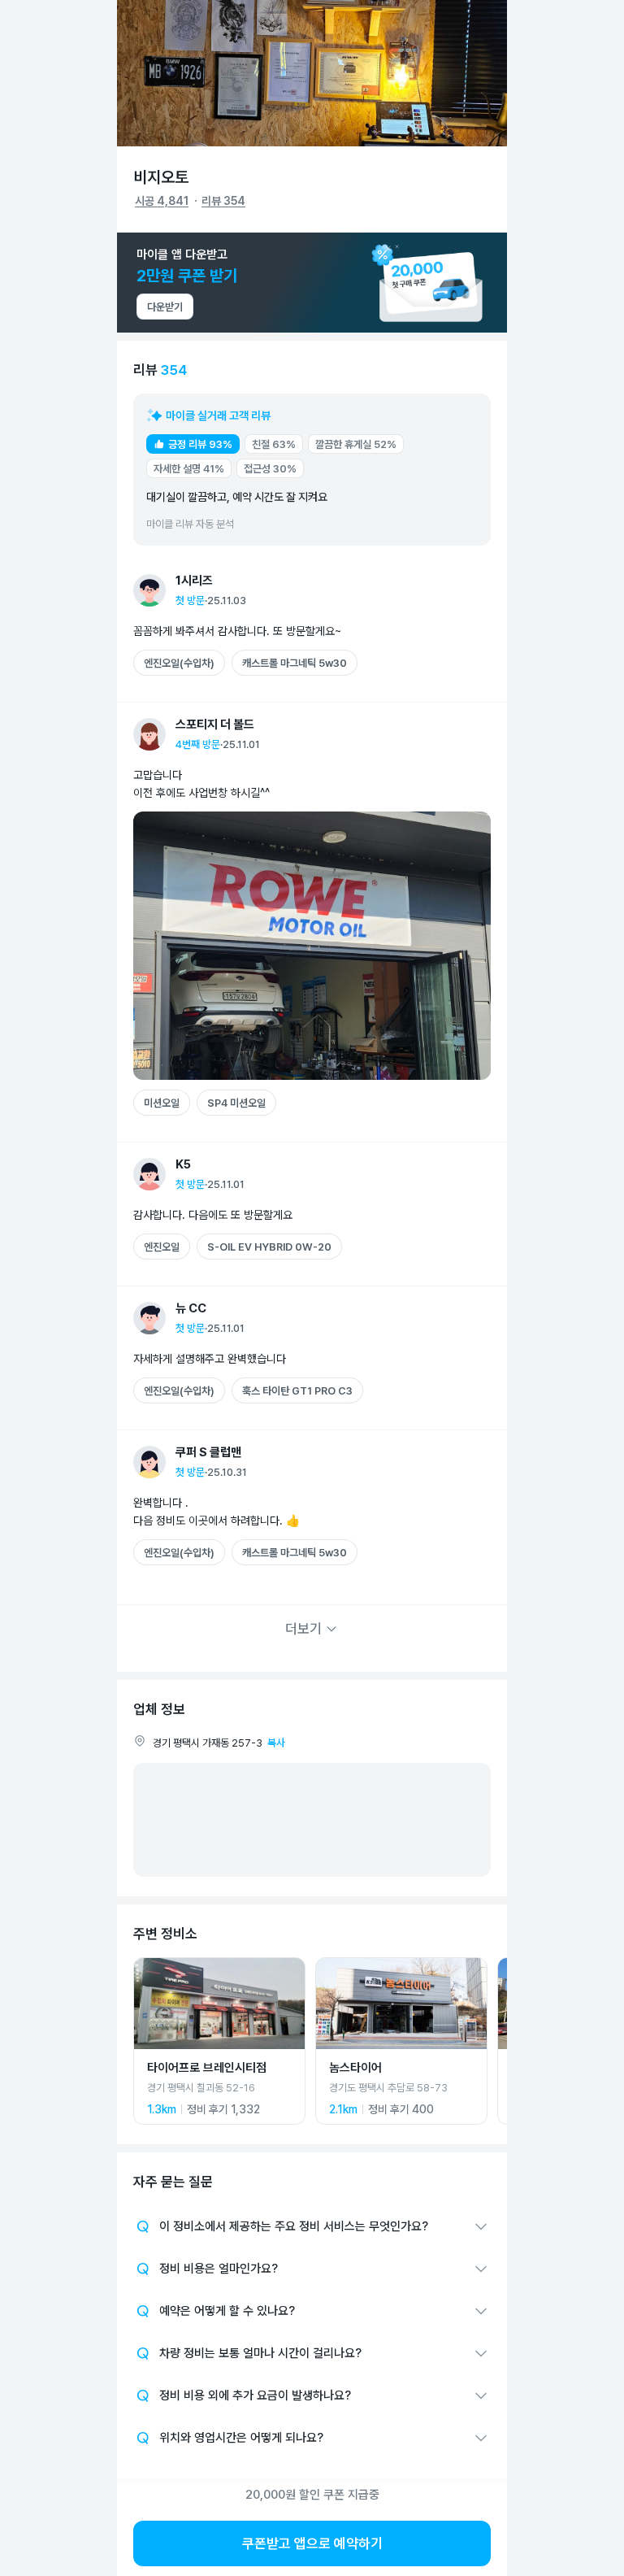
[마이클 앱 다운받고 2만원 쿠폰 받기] (312, 283)
